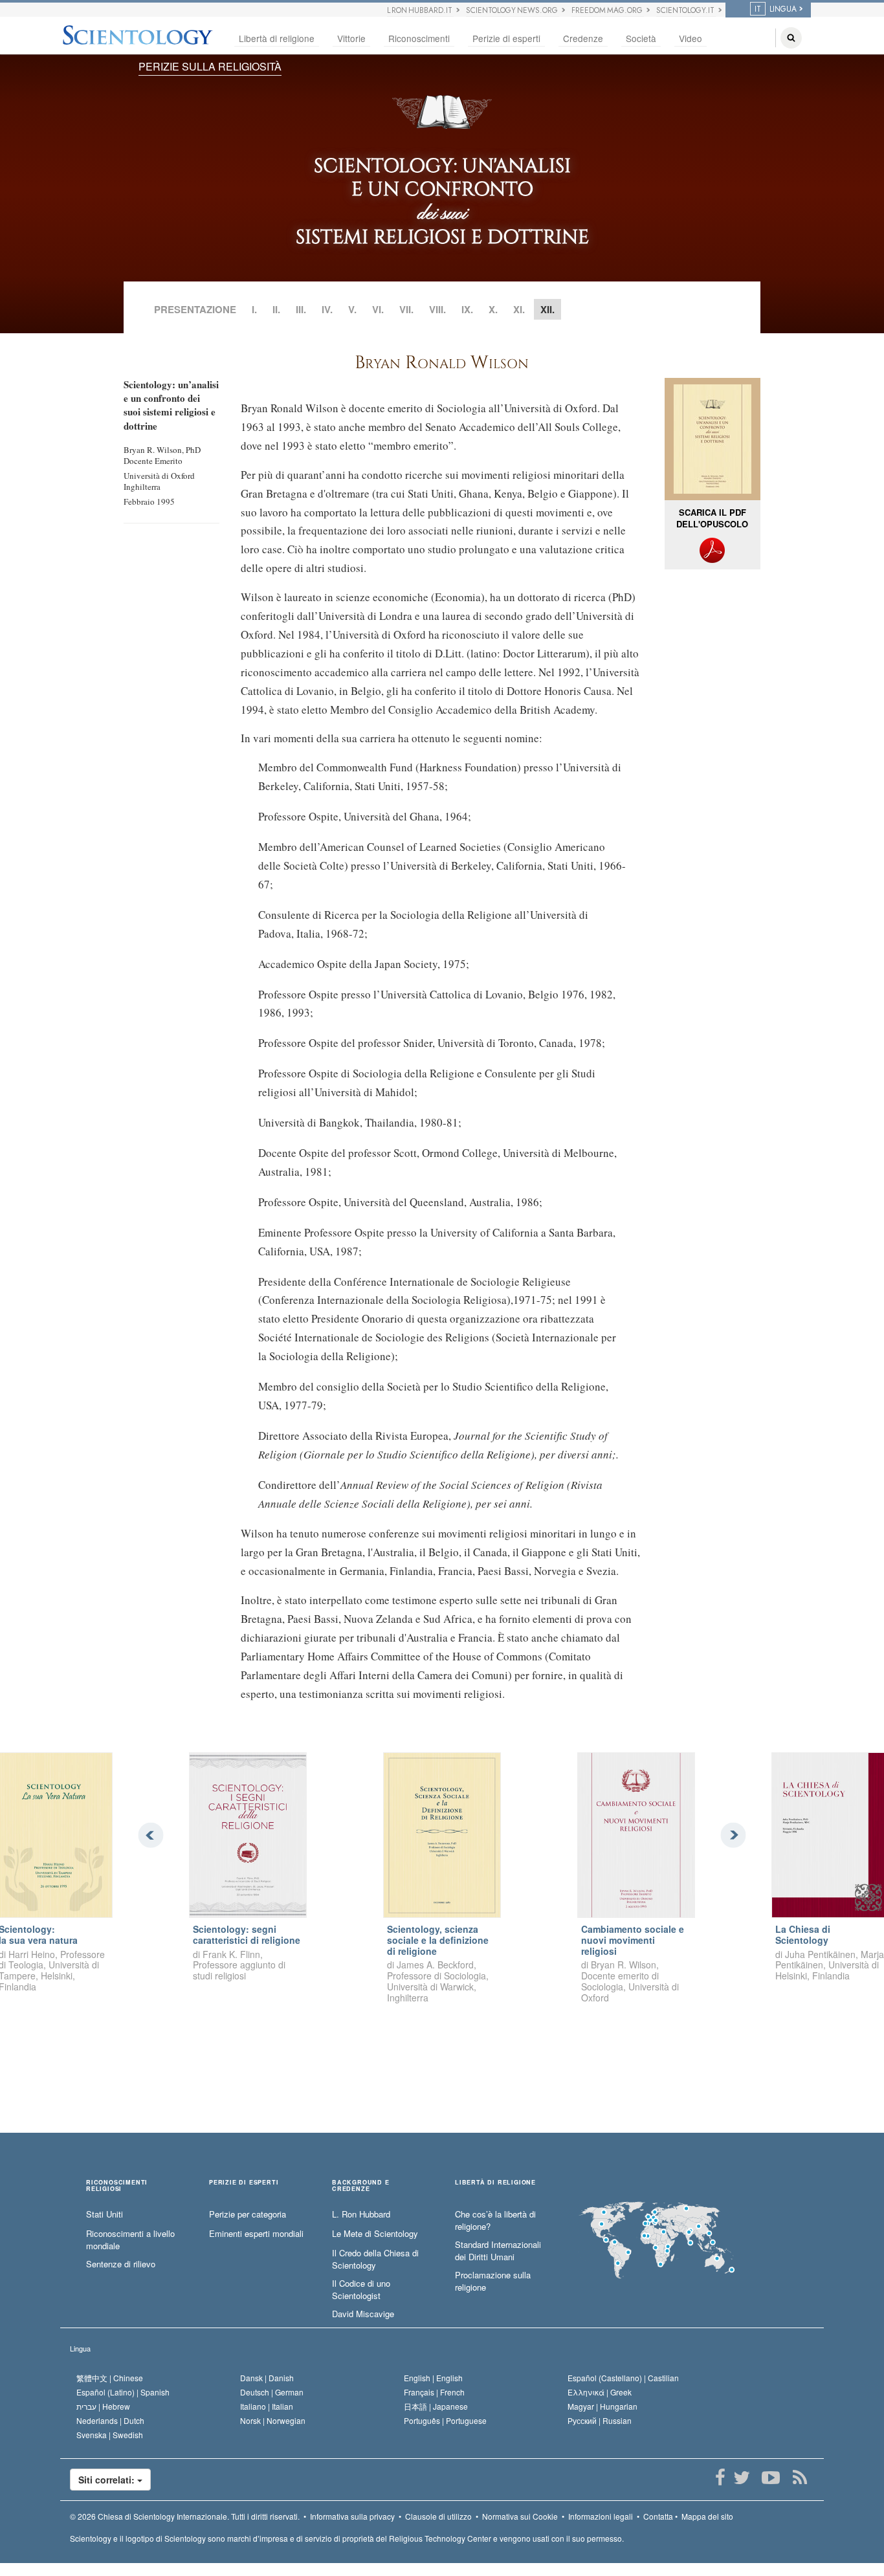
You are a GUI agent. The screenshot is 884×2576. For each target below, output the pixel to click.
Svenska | (110, 2435)
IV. (327, 309)
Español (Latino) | (123, 2392)
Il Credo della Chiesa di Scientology (375, 2259)
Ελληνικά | (600, 2392)
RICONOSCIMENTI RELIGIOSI (117, 2186)
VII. (406, 309)
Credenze (583, 38)
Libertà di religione (277, 38)
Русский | (600, 2420)
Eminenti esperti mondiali (256, 2234)
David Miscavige (363, 2314)
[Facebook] (720, 2478)
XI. (519, 309)
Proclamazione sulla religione (493, 2281)
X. (493, 309)
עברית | (103, 2406)
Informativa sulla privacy (352, 2516)
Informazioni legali (601, 2516)
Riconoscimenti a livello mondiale (130, 2240)
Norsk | (273, 2420)
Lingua (80, 2348)
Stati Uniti (105, 2214)
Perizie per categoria (248, 2214)
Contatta (658, 2516)
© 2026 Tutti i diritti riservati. (185, 2516)
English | (433, 2378)
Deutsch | (272, 2392)
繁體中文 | (110, 2378)
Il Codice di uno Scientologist (361, 2290)
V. (352, 309)
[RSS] (800, 2478)
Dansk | (267, 2378)
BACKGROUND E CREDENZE (361, 2186)
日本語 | (436, 2406)
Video (691, 38)
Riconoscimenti (419, 38)
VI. (378, 309)
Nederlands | (110, 2420)
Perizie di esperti (506, 38)
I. (254, 309)
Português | (445, 2420)
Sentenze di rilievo (121, 2264)
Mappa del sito (707, 2516)
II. (276, 309)
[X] (741, 2478)
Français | (434, 2392)
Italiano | (267, 2406)
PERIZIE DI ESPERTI (244, 2183)
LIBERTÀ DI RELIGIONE (495, 2183)
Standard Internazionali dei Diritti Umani (498, 2251)
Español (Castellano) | (623, 2378)
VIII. (437, 309)
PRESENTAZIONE (195, 309)
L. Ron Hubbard (361, 2214)
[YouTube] (770, 2478)
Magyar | (602, 2406)
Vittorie (351, 38)
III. (301, 309)
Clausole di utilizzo (438, 2516)
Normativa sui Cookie (520, 2516)
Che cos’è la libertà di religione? (495, 2220)
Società (641, 38)
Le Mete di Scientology (375, 2234)
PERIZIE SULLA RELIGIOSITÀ (210, 66)
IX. (467, 309)
